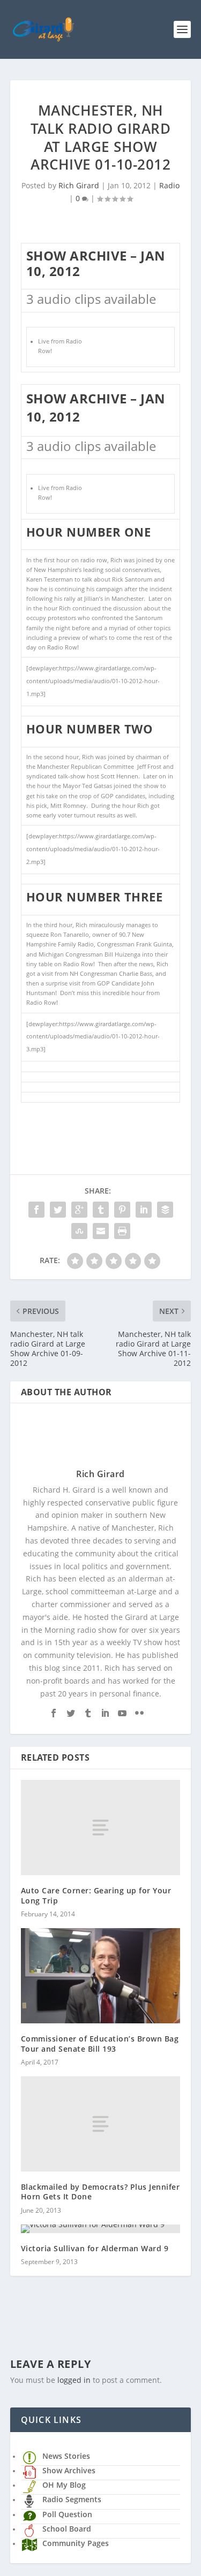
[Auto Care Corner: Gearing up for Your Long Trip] (101, 1828)
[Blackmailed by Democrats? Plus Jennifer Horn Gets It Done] (101, 2124)
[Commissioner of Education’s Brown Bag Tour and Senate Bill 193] (101, 1976)
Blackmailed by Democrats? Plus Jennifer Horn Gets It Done (100, 2192)
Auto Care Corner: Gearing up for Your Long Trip (96, 1895)
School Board (67, 2529)
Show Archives (69, 2470)
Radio (169, 185)
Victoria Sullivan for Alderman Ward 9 (95, 2248)
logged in (74, 2380)
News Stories (66, 2456)
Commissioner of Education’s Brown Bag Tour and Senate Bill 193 (100, 2043)
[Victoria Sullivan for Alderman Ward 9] (101, 2229)
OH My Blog (64, 2485)
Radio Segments (72, 2499)
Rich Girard (79, 185)
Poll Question (67, 2514)
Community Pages (76, 2543)
